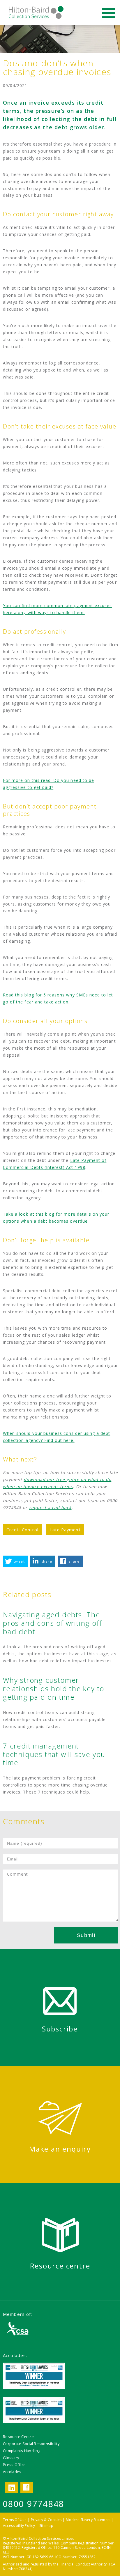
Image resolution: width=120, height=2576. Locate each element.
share (47, 1561)
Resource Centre (18, 2437)
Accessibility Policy (19, 2526)
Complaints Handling (22, 2451)
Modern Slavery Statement (88, 2520)
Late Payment (65, 1530)
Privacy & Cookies (46, 2520)
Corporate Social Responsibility (31, 2444)
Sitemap (46, 2526)
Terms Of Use (15, 2520)
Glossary (11, 2458)
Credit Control (22, 1530)
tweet (19, 1561)
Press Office (14, 2465)
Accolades (12, 2472)
